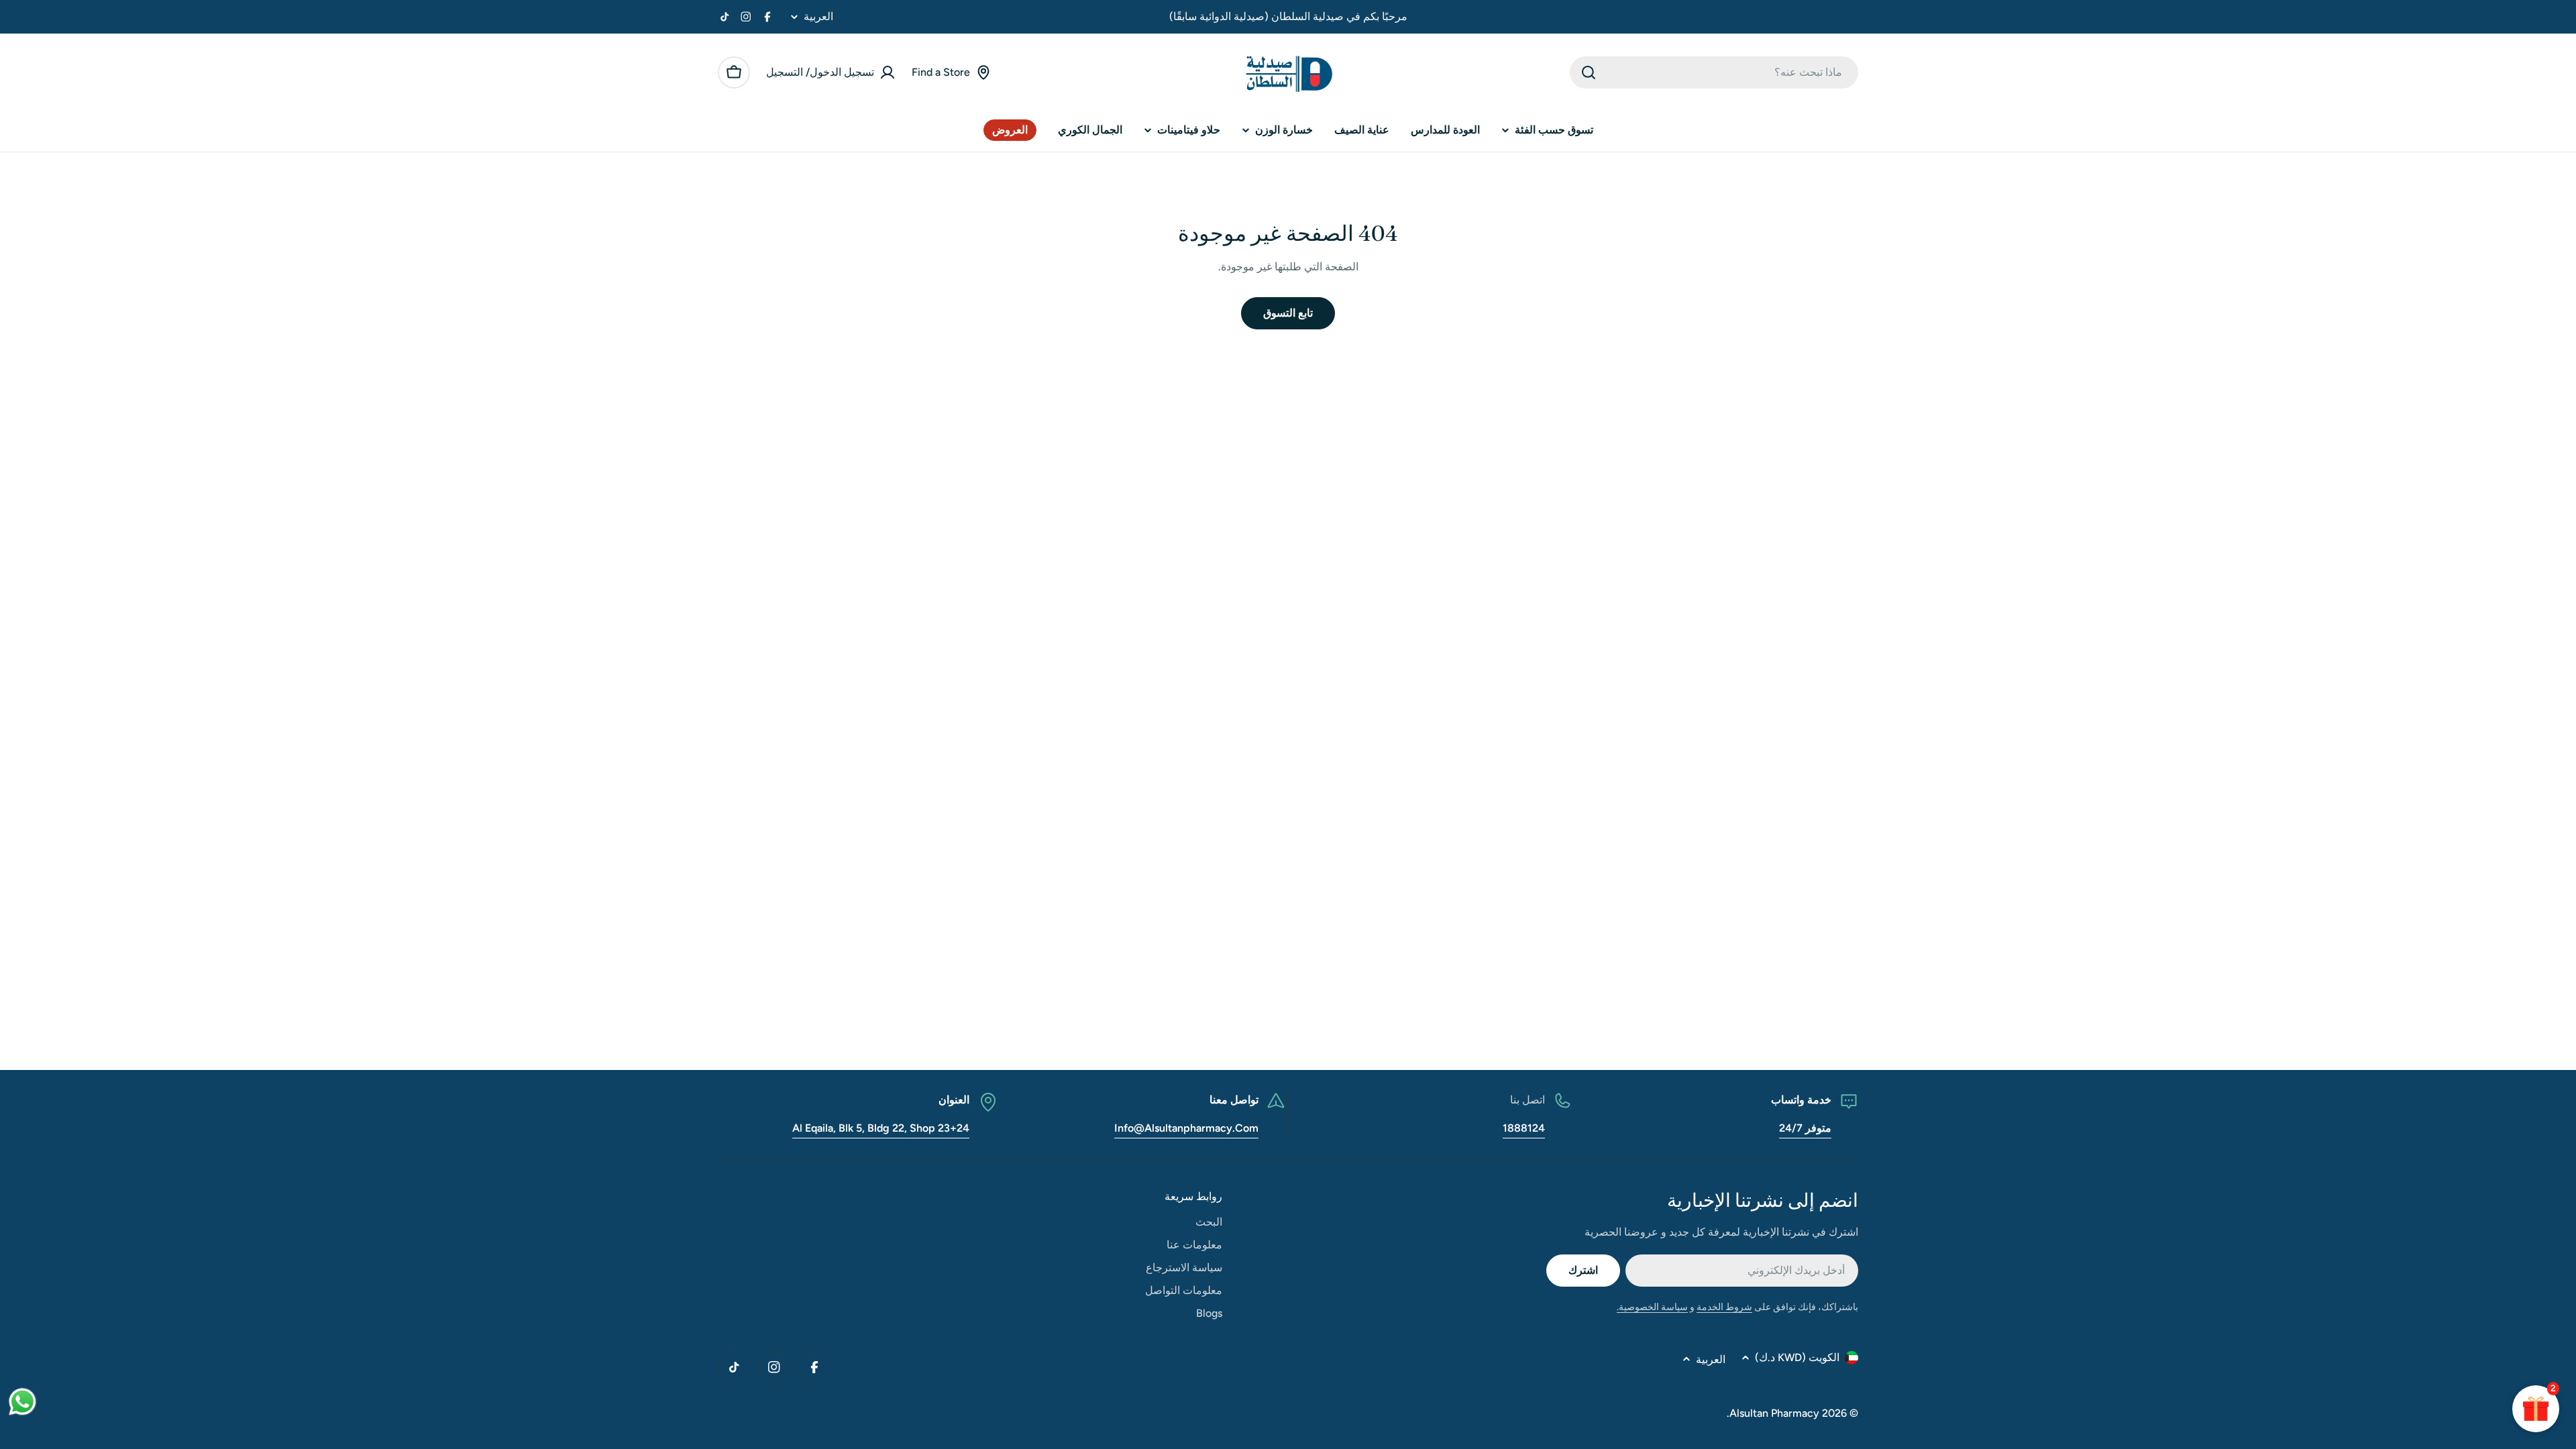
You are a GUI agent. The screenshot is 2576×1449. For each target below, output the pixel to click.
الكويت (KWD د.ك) (1797, 1357)
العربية (818, 17)
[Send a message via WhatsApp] (22, 1402)
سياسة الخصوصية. (1652, 1307)
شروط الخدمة (1724, 1307)
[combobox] (1714, 72)
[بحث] (1589, 72)
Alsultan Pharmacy (1774, 1413)
